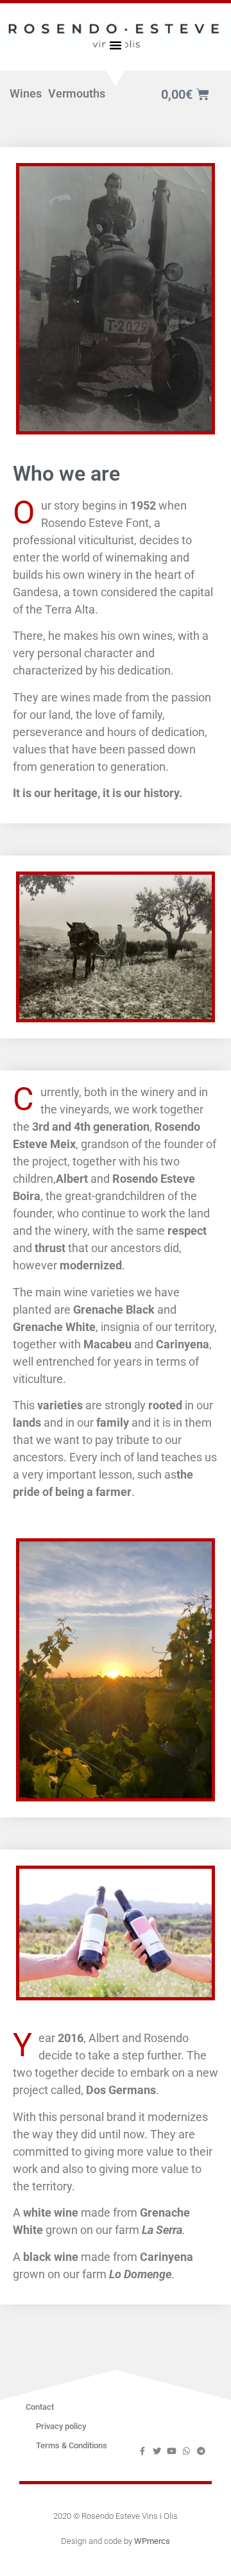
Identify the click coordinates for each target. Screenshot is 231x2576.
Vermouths (77, 93)
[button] (116, 45)
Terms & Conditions (72, 2445)
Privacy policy (61, 2426)
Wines (26, 93)
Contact (40, 2407)
